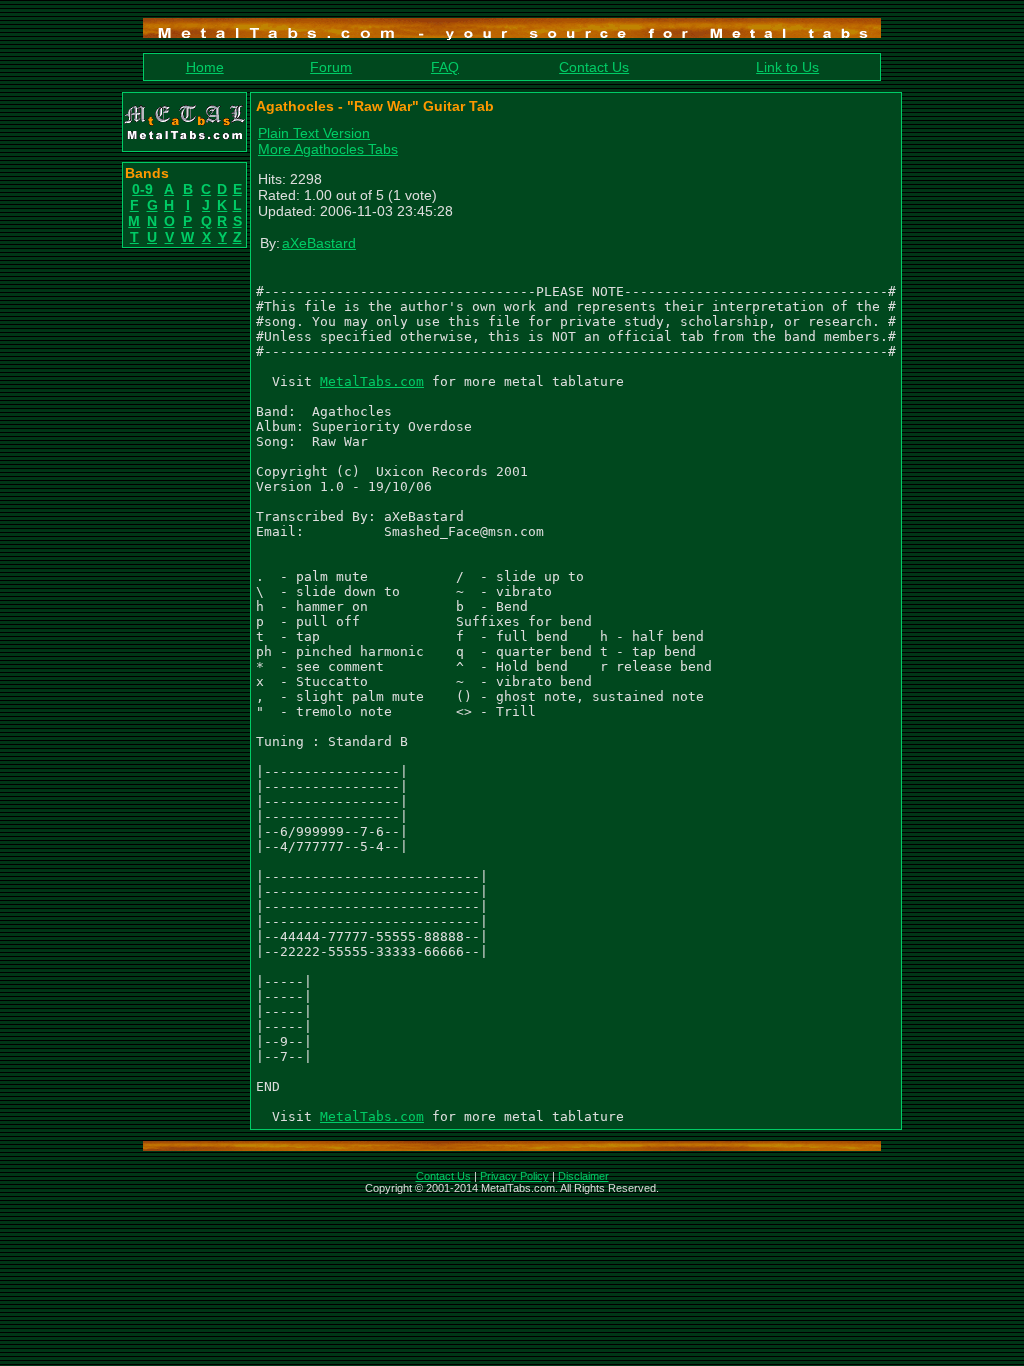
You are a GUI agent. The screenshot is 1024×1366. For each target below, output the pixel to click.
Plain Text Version (314, 133)
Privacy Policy (514, 1176)
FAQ (445, 67)
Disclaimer (583, 1176)
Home (205, 67)
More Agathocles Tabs (328, 149)
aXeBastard (319, 243)
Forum (331, 67)
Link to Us (787, 67)
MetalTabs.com (372, 381)
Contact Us (594, 67)
